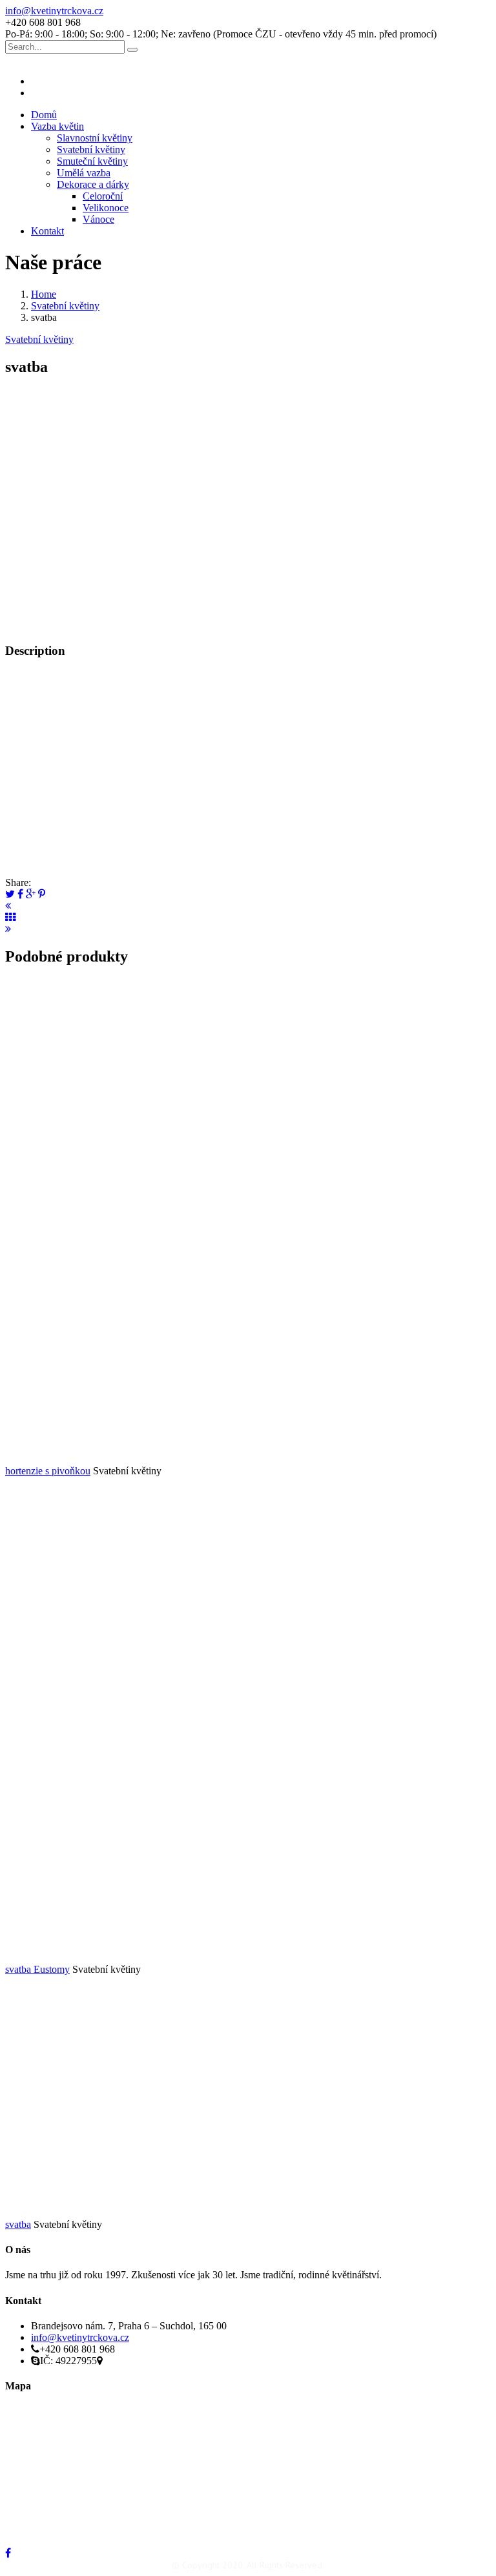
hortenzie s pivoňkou (48, 1471)
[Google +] (31, 894)
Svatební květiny (91, 149)
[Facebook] (20, 894)
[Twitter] (10, 894)
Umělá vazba (84, 173)
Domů (44, 115)
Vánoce (98, 219)
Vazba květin (57, 126)
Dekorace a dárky (93, 184)
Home (44, 294)
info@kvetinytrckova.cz (54, 11)
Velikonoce (106, 208)
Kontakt (47, 231)
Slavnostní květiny (95, 138)
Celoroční (103, 196)
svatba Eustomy (37, 1969)
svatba (18, 2224)
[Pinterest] (42, 894)
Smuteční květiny (92, 161)
